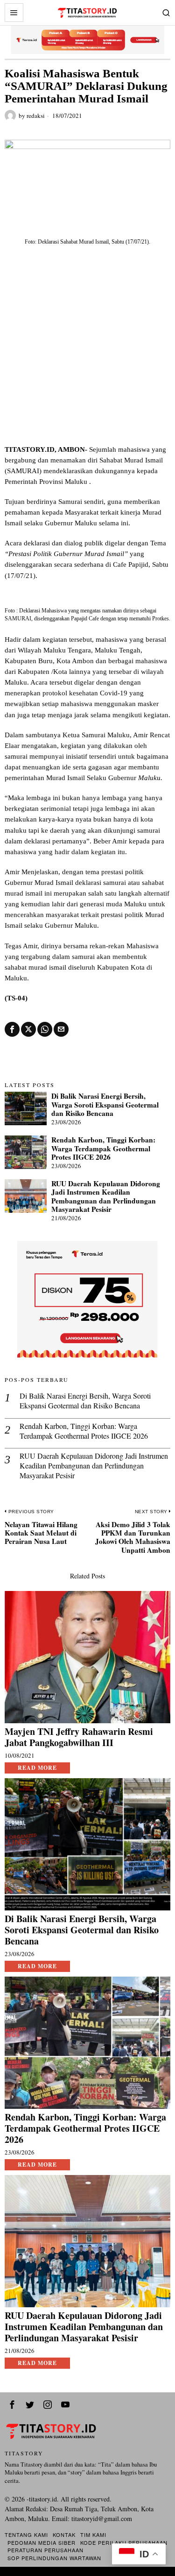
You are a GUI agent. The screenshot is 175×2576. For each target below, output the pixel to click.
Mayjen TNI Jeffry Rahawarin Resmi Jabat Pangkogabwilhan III (79, 1737)
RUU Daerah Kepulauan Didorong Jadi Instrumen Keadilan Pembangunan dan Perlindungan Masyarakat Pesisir (106, 1196)
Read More (37, 1768)
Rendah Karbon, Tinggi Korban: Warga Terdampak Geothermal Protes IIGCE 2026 (103, 1148)
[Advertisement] (87, 352)
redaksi (36, 116)
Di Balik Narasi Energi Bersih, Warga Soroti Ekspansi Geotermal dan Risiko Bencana (105, 1104)
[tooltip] (12, 1029)
